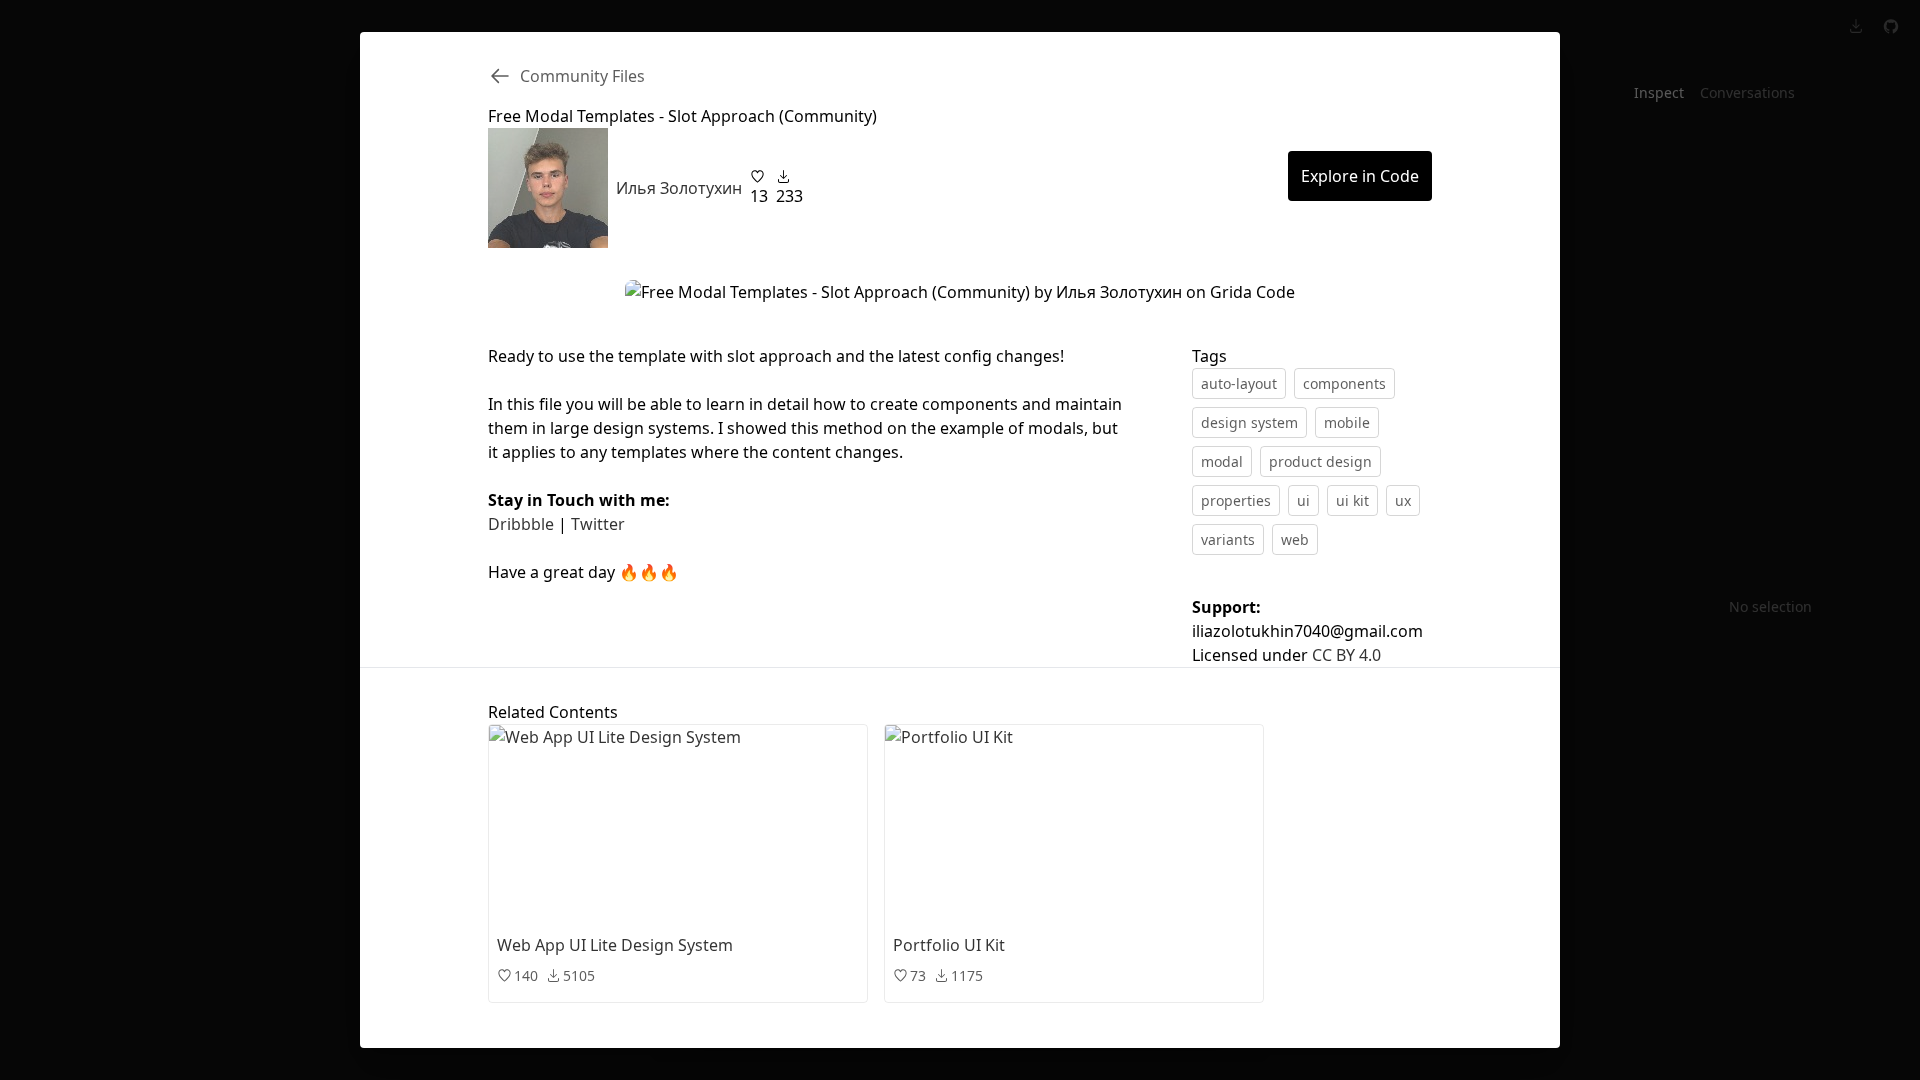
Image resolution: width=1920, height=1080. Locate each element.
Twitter (598, 524)
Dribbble (521, 524)
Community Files (582, 76)
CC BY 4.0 (1346, 655)
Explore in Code (1360, 176)
